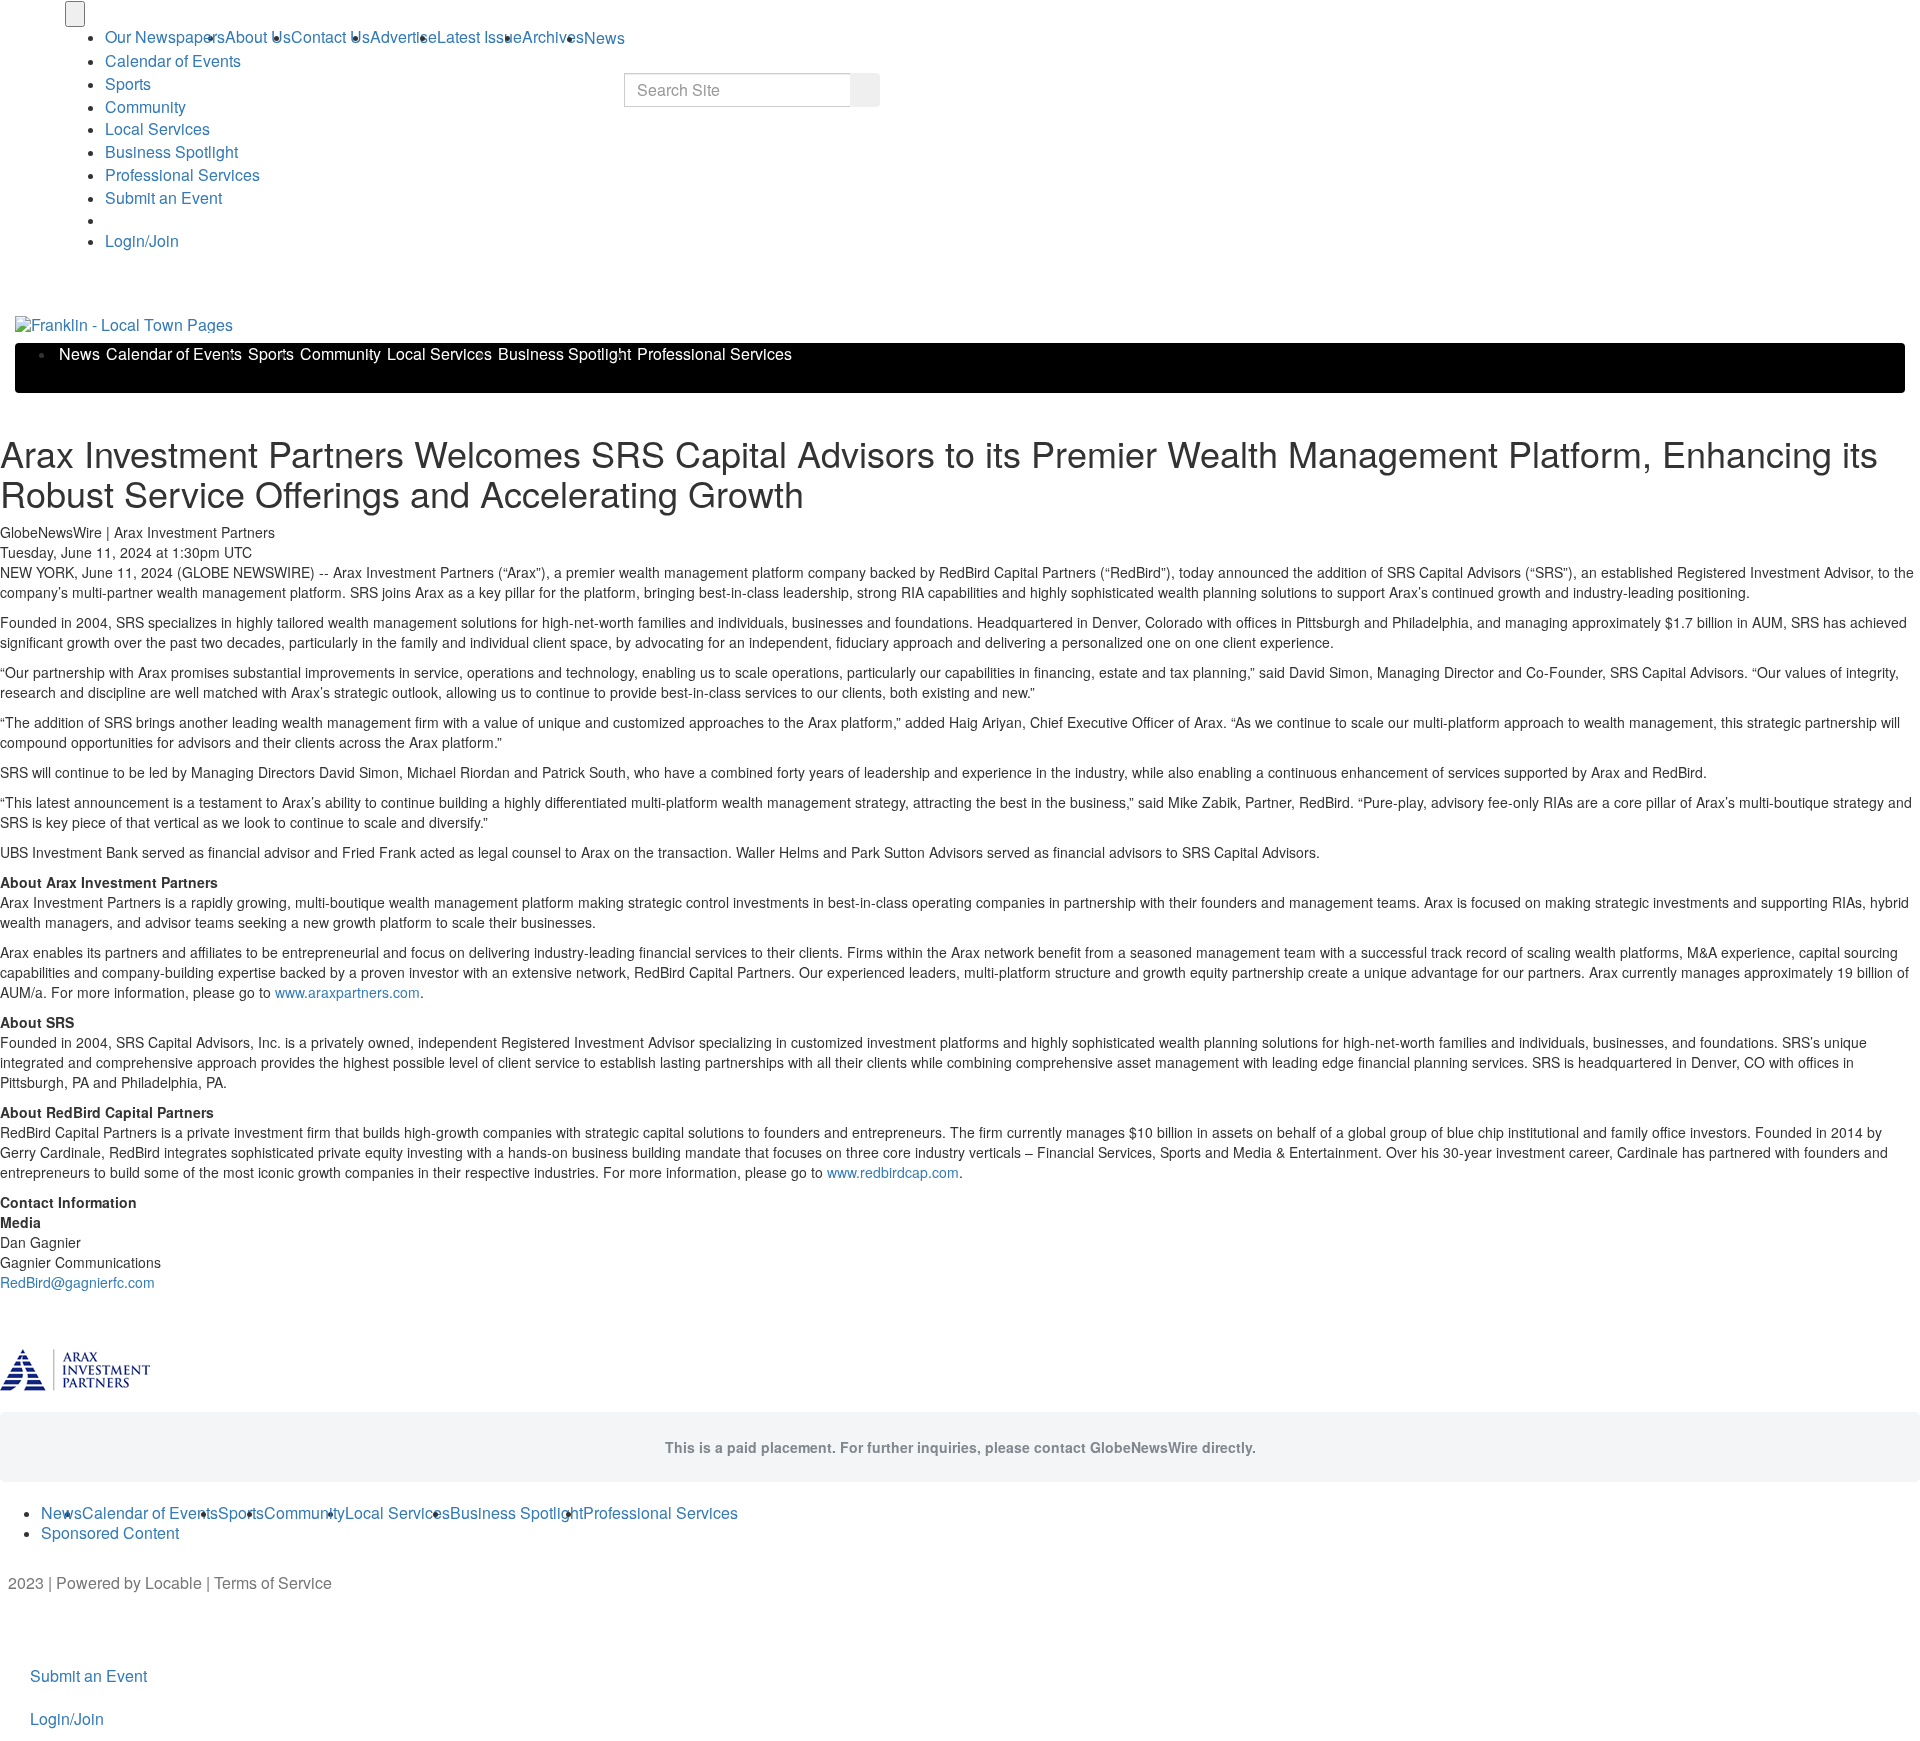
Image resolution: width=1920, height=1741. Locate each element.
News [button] (604, 37)
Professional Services (182, 174)
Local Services (157, 128)
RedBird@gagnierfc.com (77, 1282)
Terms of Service (273, 1582)
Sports (128, 83)
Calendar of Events (174, 353)
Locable (173, 1582)
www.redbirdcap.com (893, 1172)
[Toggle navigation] (75, 14)
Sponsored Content (110, 1532)
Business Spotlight (171, 151)
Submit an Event (163, 197)
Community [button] (145, 106)
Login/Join (142, 240)
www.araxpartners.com (347, 992)
